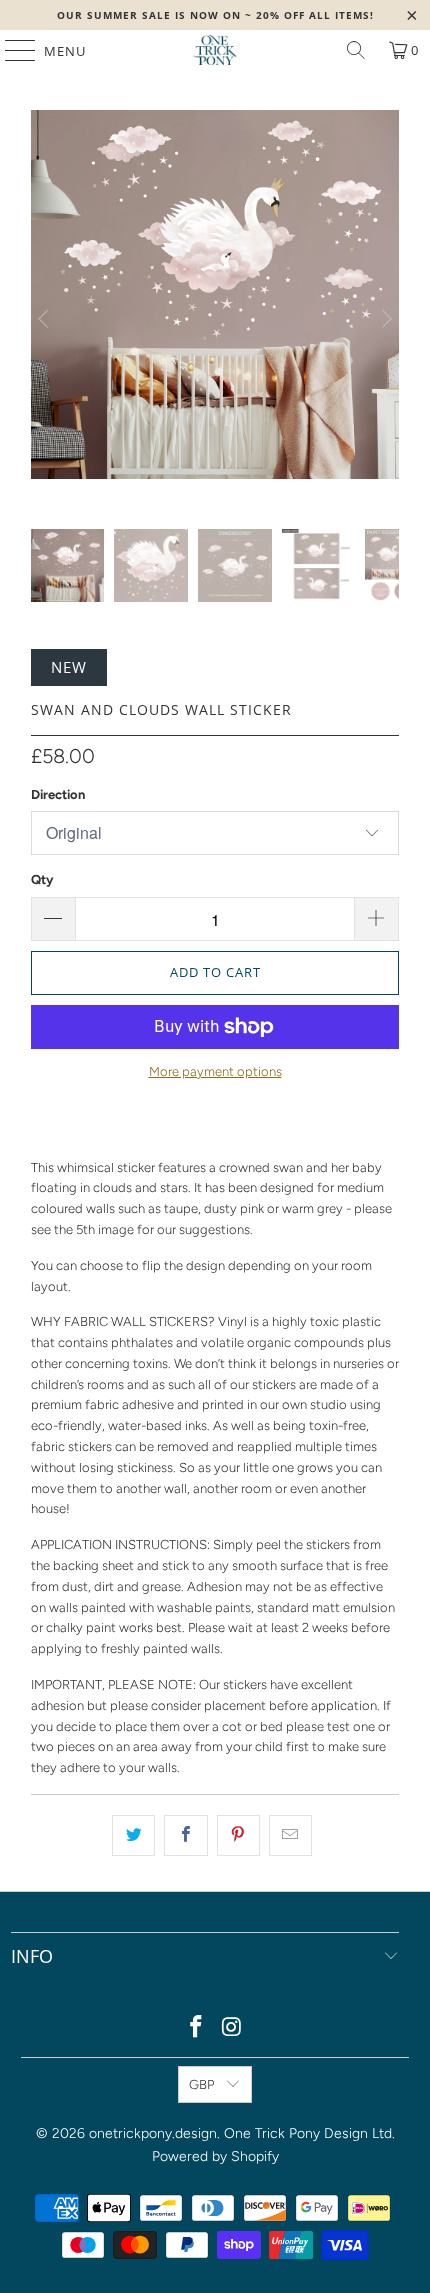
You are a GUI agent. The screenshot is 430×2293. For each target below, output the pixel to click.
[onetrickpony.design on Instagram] (232, 2028)
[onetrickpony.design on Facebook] (196, 2028)
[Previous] (46, 319)
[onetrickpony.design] (215, 50)
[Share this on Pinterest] (238, 1835)
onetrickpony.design (153, 2133)
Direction (58, 794)
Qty (42, 879)
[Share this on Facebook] (185, 1835)
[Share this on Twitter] (133, 1835)
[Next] (384, 319)
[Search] (356, 50)
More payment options (215, 1071)
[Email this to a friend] (290, 1835)
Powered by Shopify (215, 2156)
